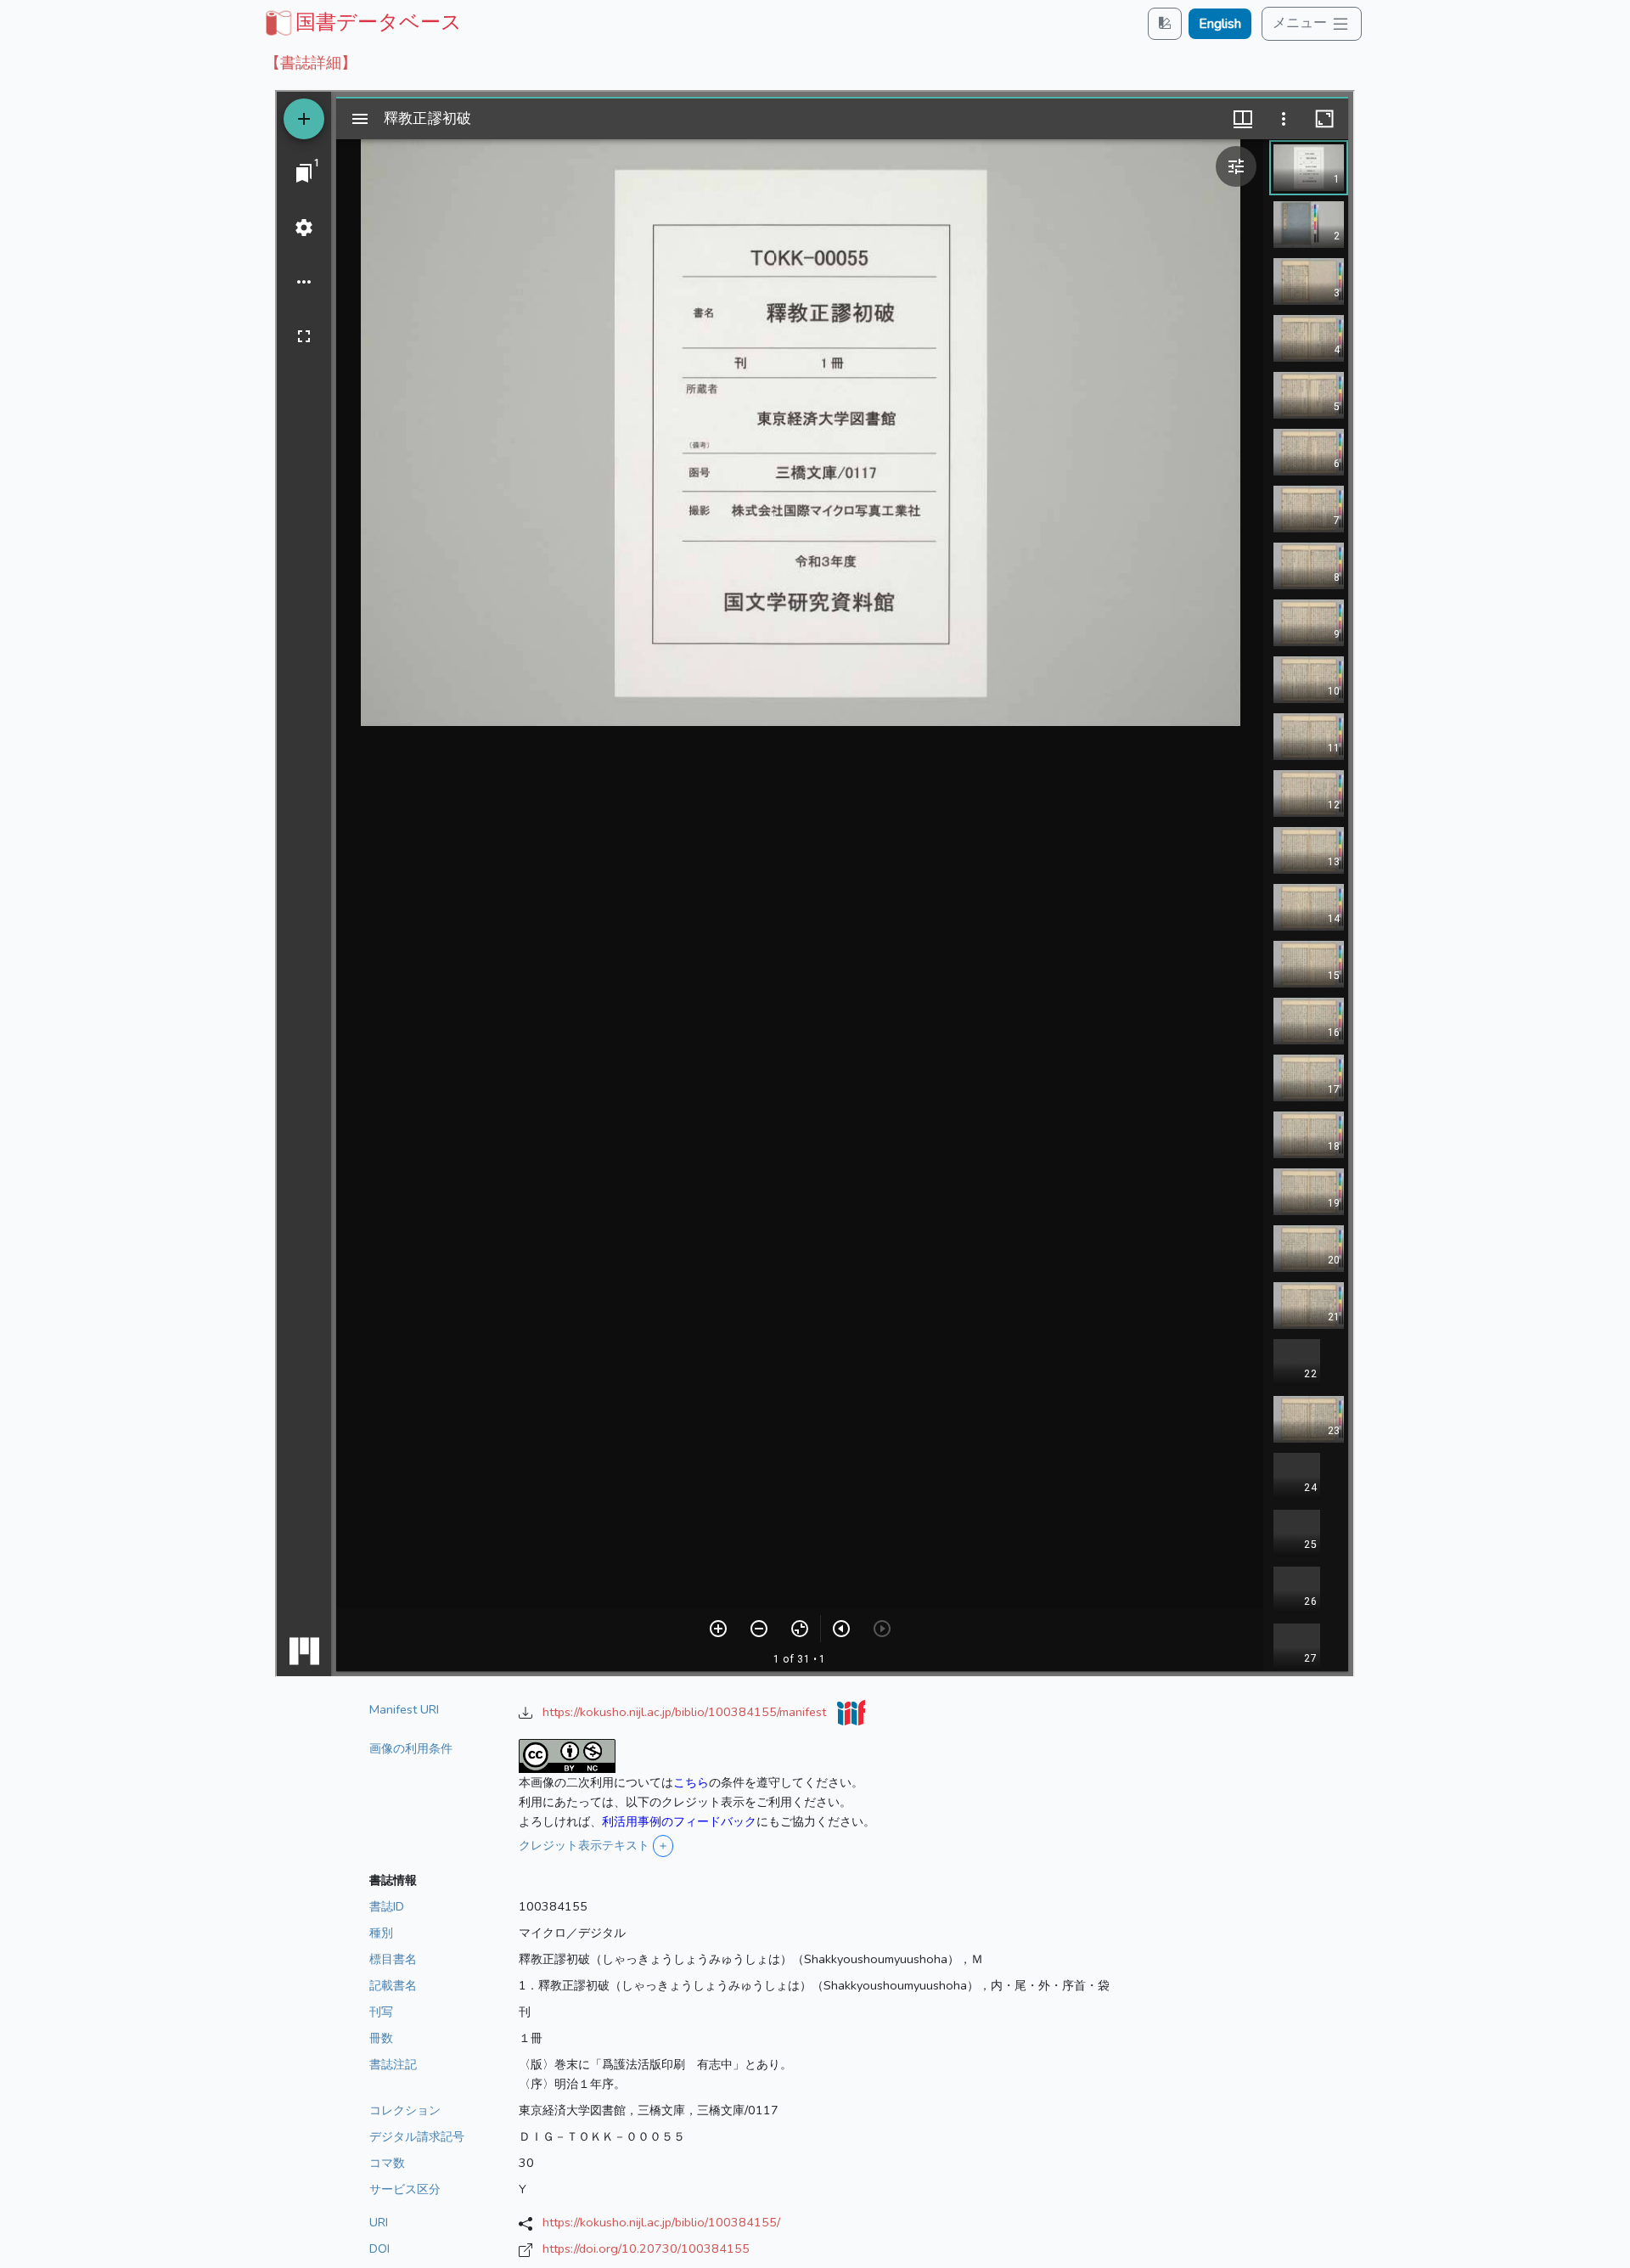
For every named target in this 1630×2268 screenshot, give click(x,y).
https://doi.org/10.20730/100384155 (646, 2248)
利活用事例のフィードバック (679, 1821)
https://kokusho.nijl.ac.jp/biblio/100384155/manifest (686, 1712)
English (1220, 24)
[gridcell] (362, 22)
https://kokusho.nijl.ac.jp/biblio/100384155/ (661, 2222)
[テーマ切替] (1165, 23)
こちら (691, 1782)
